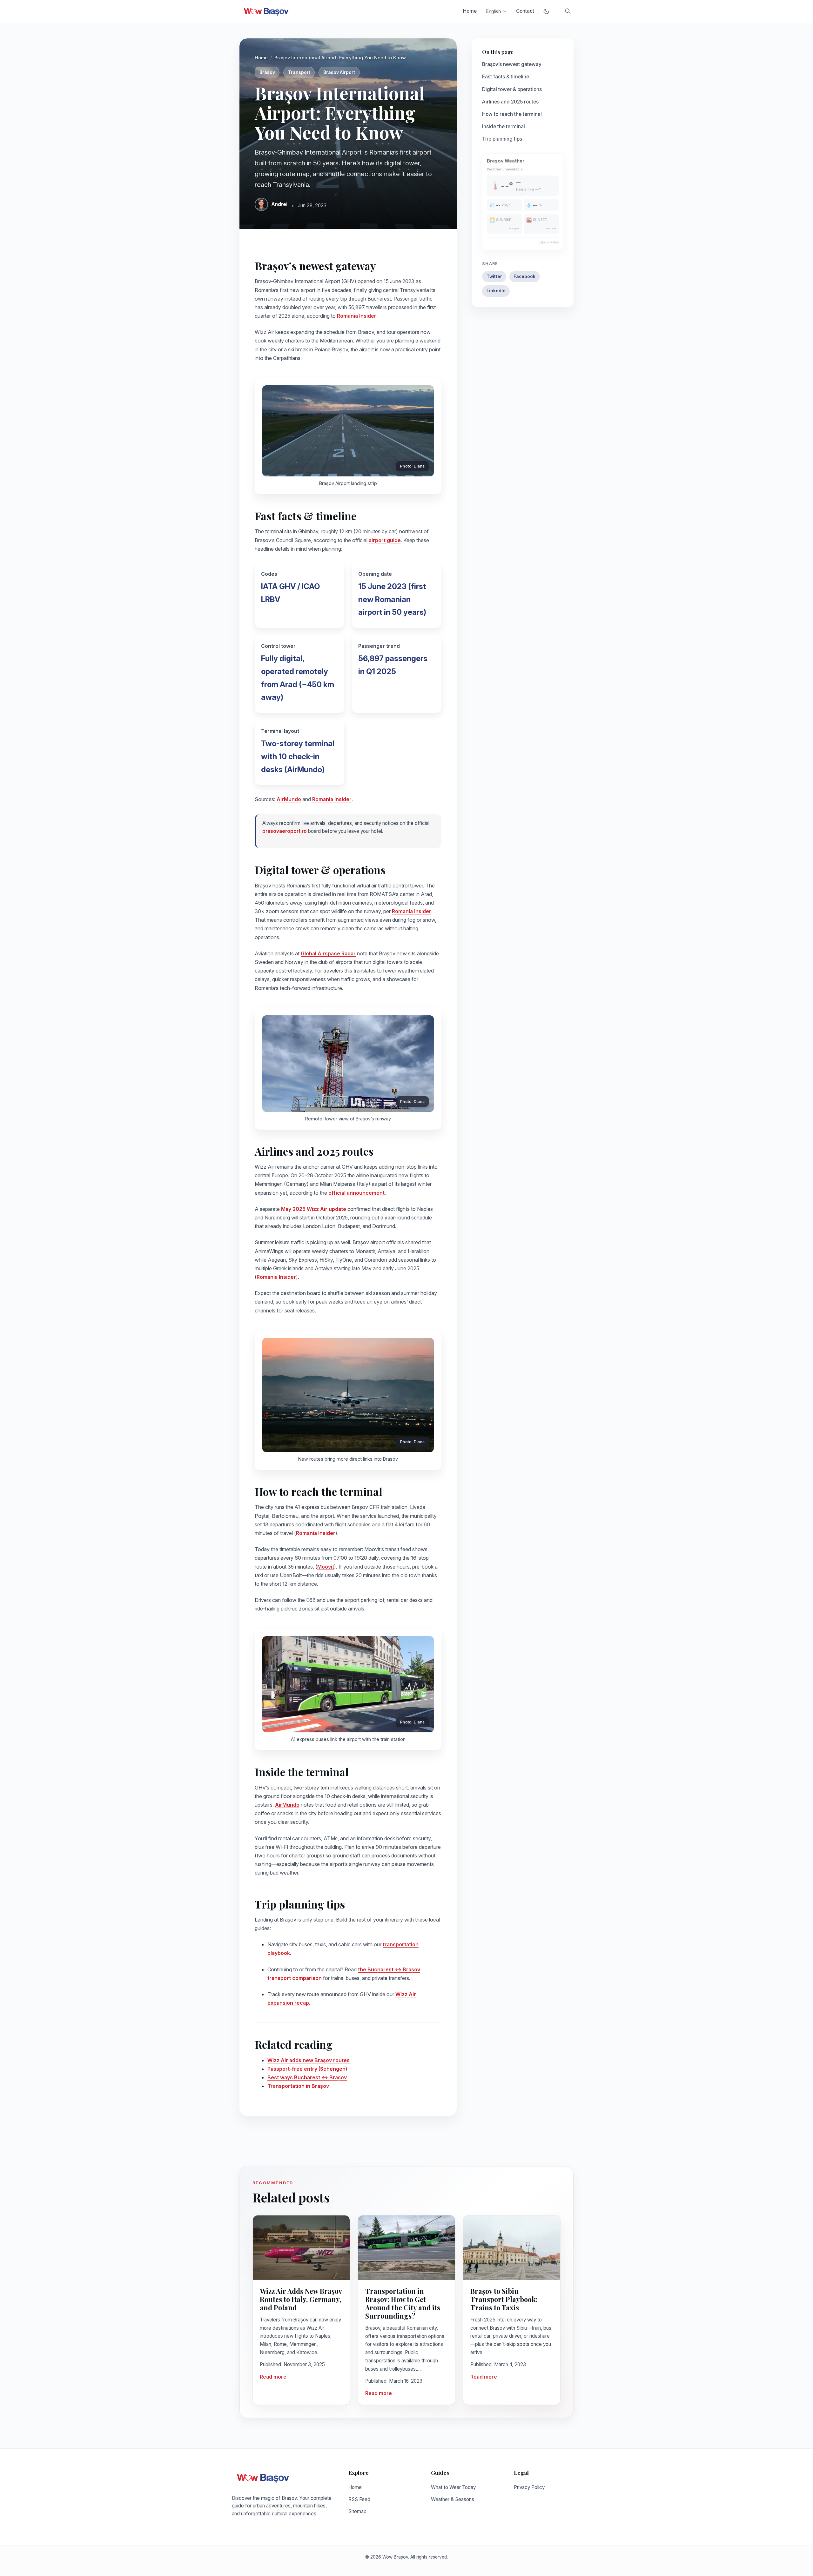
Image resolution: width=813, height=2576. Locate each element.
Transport (299, 72)
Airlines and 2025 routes (510, 102)
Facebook (524, 276)
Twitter (494, 276)
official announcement (356, 1193)
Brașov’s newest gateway (512, 64)
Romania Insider (357, 316)
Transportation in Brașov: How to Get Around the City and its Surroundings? (403, 2303)
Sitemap (357, 2511)
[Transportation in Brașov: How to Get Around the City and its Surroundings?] (406, 2248)
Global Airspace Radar (328, 953)
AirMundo (289, 799)
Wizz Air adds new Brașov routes (309, 2060)
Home (470, 11)
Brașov (267, 72)
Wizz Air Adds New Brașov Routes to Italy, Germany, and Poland (301, 2299)
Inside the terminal (504, 126)
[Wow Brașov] (266, 11)
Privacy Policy (529, 2487)
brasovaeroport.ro (285, 831)
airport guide (385, 540)
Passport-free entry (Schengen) (307, 2069)
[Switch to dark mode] (546, 11)
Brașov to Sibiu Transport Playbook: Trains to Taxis (504, 2299)
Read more (273, 2377)
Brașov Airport (339, 72)
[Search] (568, 11)
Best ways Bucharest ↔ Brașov (307, 2077)
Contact (525, 11)
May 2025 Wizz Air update (314, 1209)
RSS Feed (359, 2499)
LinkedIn (496, 291)
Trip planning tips (502, 139)
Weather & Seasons (453, 2499)
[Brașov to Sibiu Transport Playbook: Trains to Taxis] (512, 2248)
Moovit (326, 1567)
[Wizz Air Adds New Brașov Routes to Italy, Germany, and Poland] (301, 2248)
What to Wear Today (453, 2487)
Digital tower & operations (512, 89)
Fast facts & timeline (506, 77)
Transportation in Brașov (298, 2086)
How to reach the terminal (512, 114)
